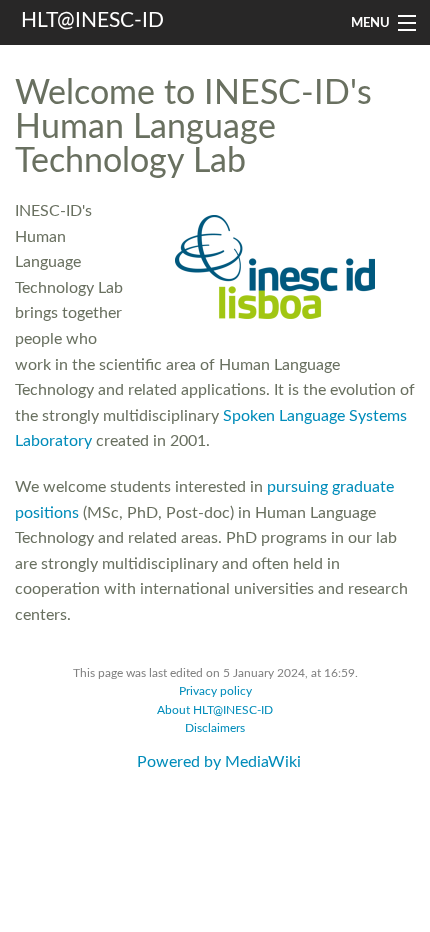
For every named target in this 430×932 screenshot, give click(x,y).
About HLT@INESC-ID (215, 710)
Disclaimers (215, 728)
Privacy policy (215, 691)
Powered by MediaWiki (219, 762)
